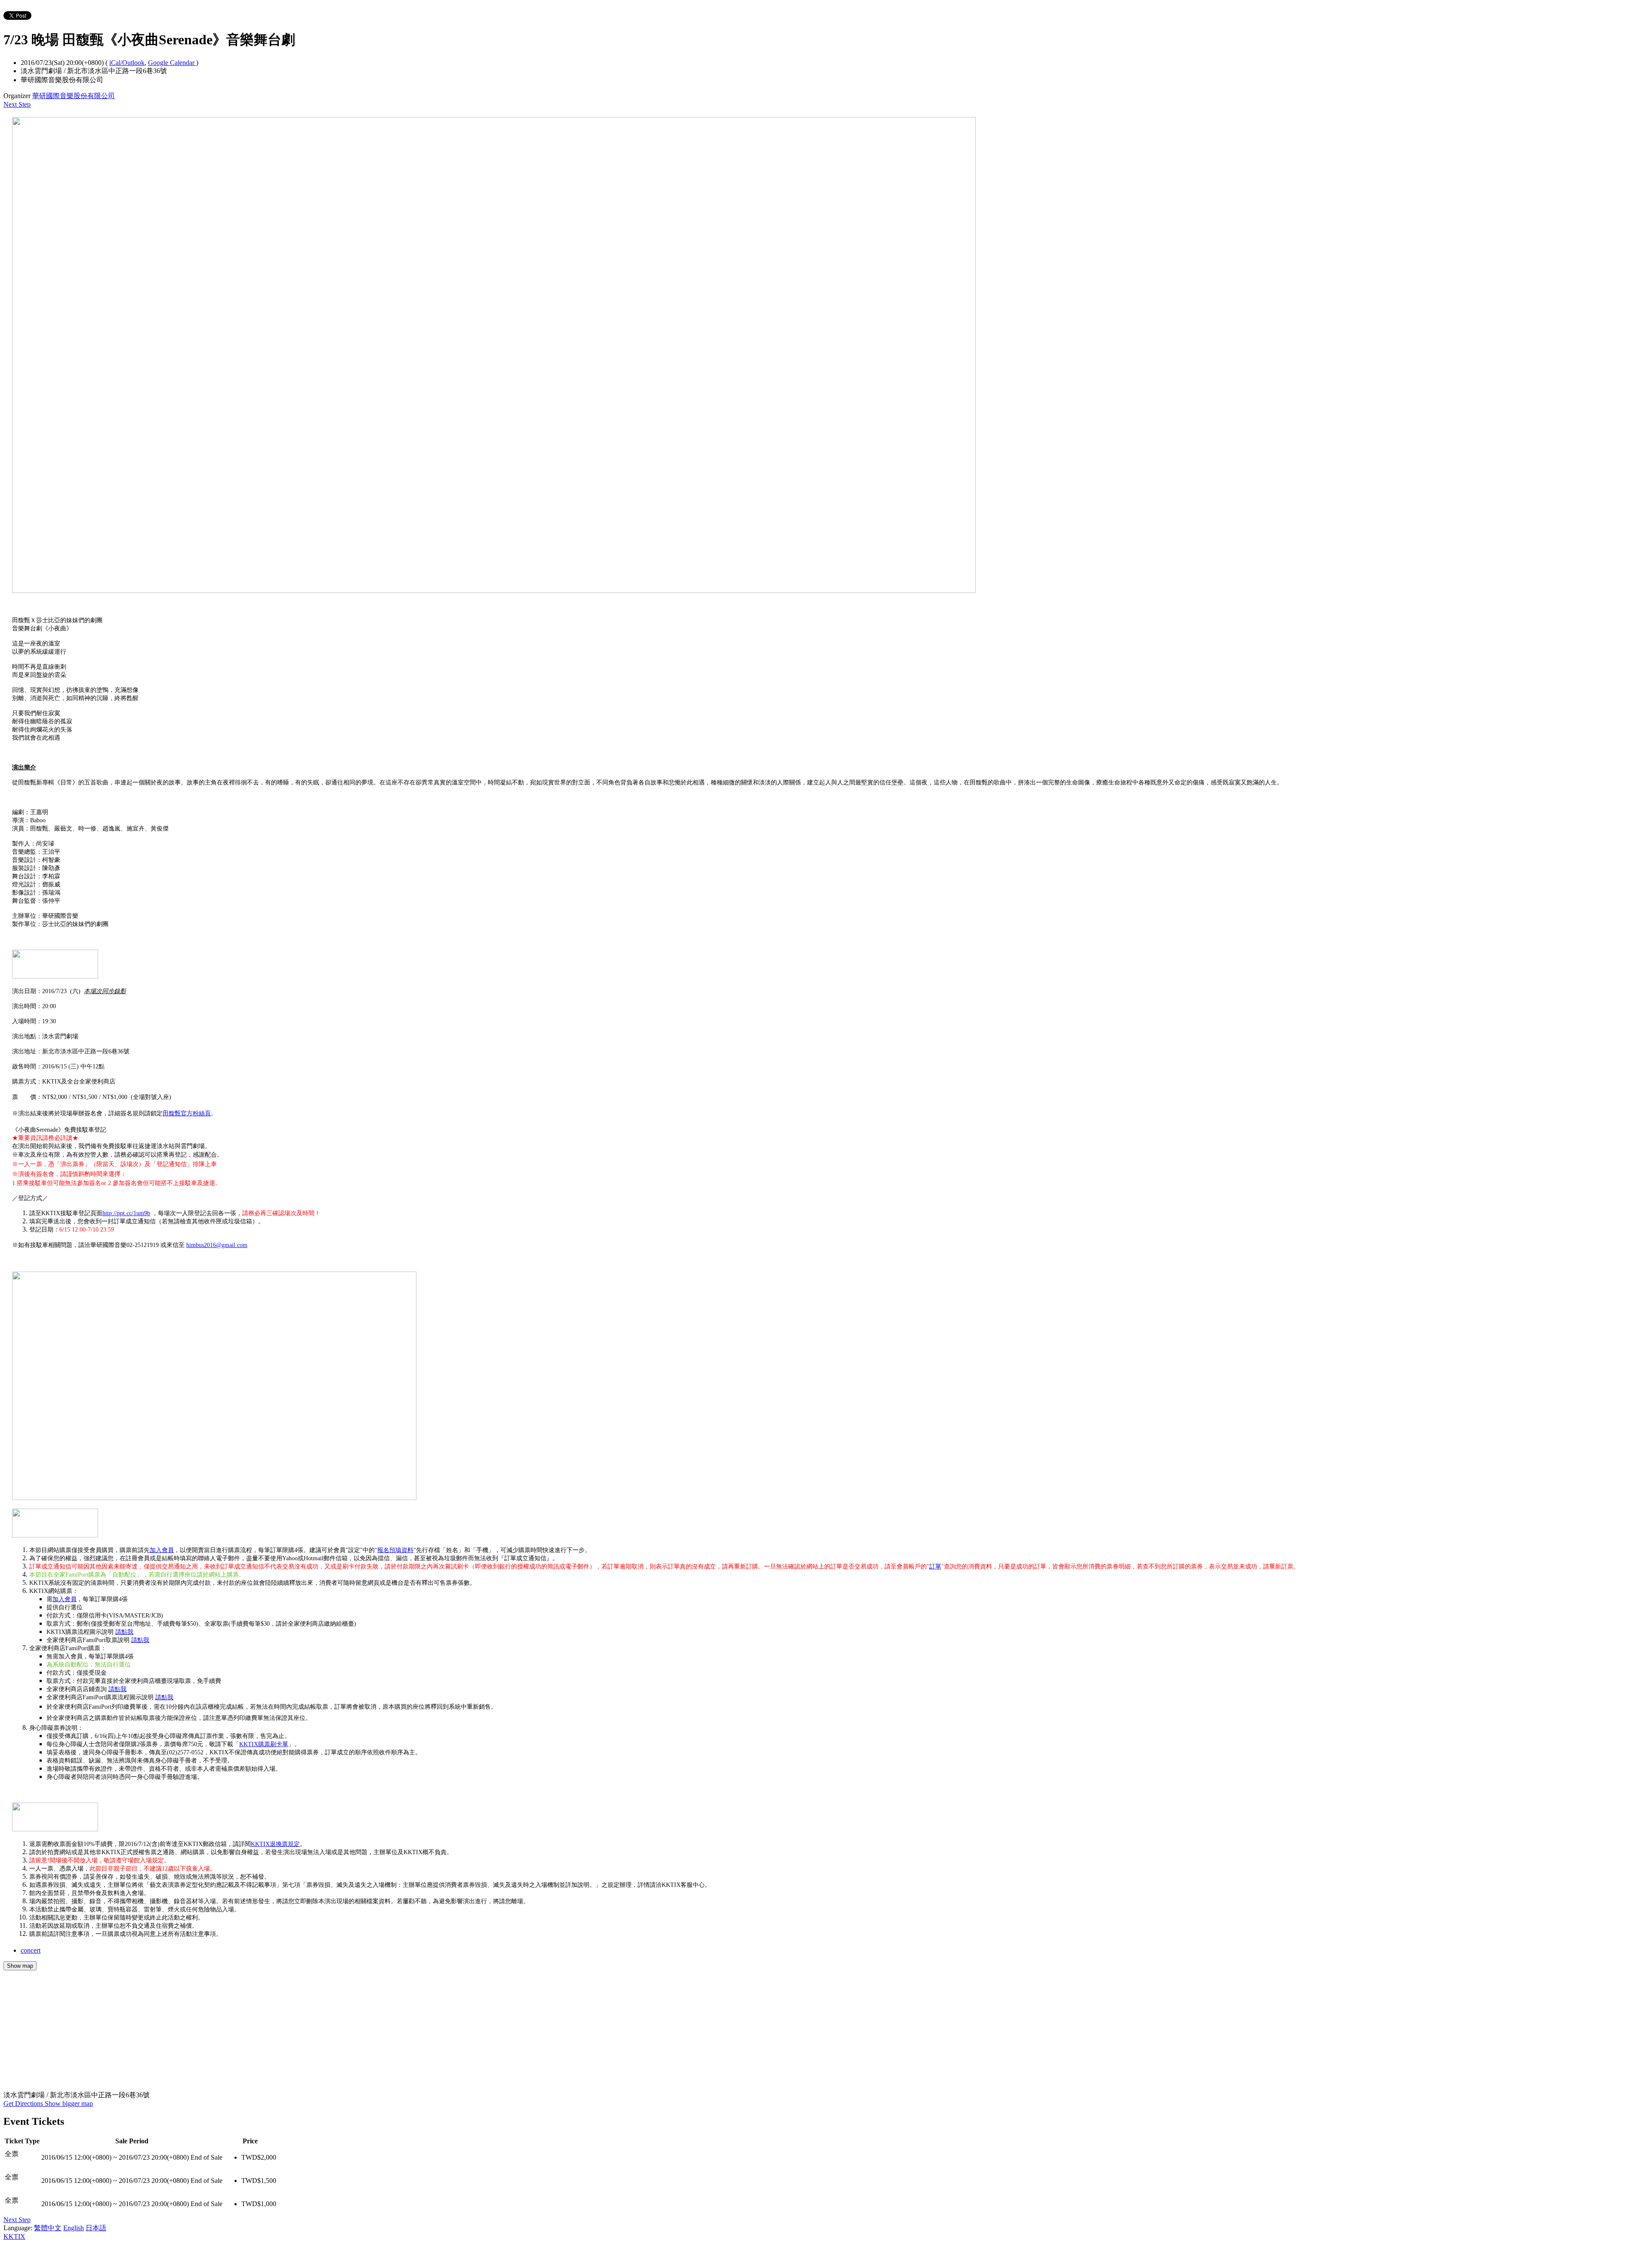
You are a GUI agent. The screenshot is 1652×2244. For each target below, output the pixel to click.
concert (31, 1950)
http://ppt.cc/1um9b (126, 1213)
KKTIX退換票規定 (275, 1844)
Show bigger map (69, 2104)
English (74, 2228)
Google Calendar (172, 63)
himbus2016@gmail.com (217, 1245)
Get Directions (24, 2104)
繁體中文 (48, 2228)
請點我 (124, 1632)
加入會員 (162, 1550)
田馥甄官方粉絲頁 (187, 1113)
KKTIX (14, 2236)
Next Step (17, 104)
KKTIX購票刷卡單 (264, 1744)
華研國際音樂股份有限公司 (74, 96)
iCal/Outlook (127, 63)
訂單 (935, 1566)
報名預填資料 (395, 1550)
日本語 (96, 2228)
